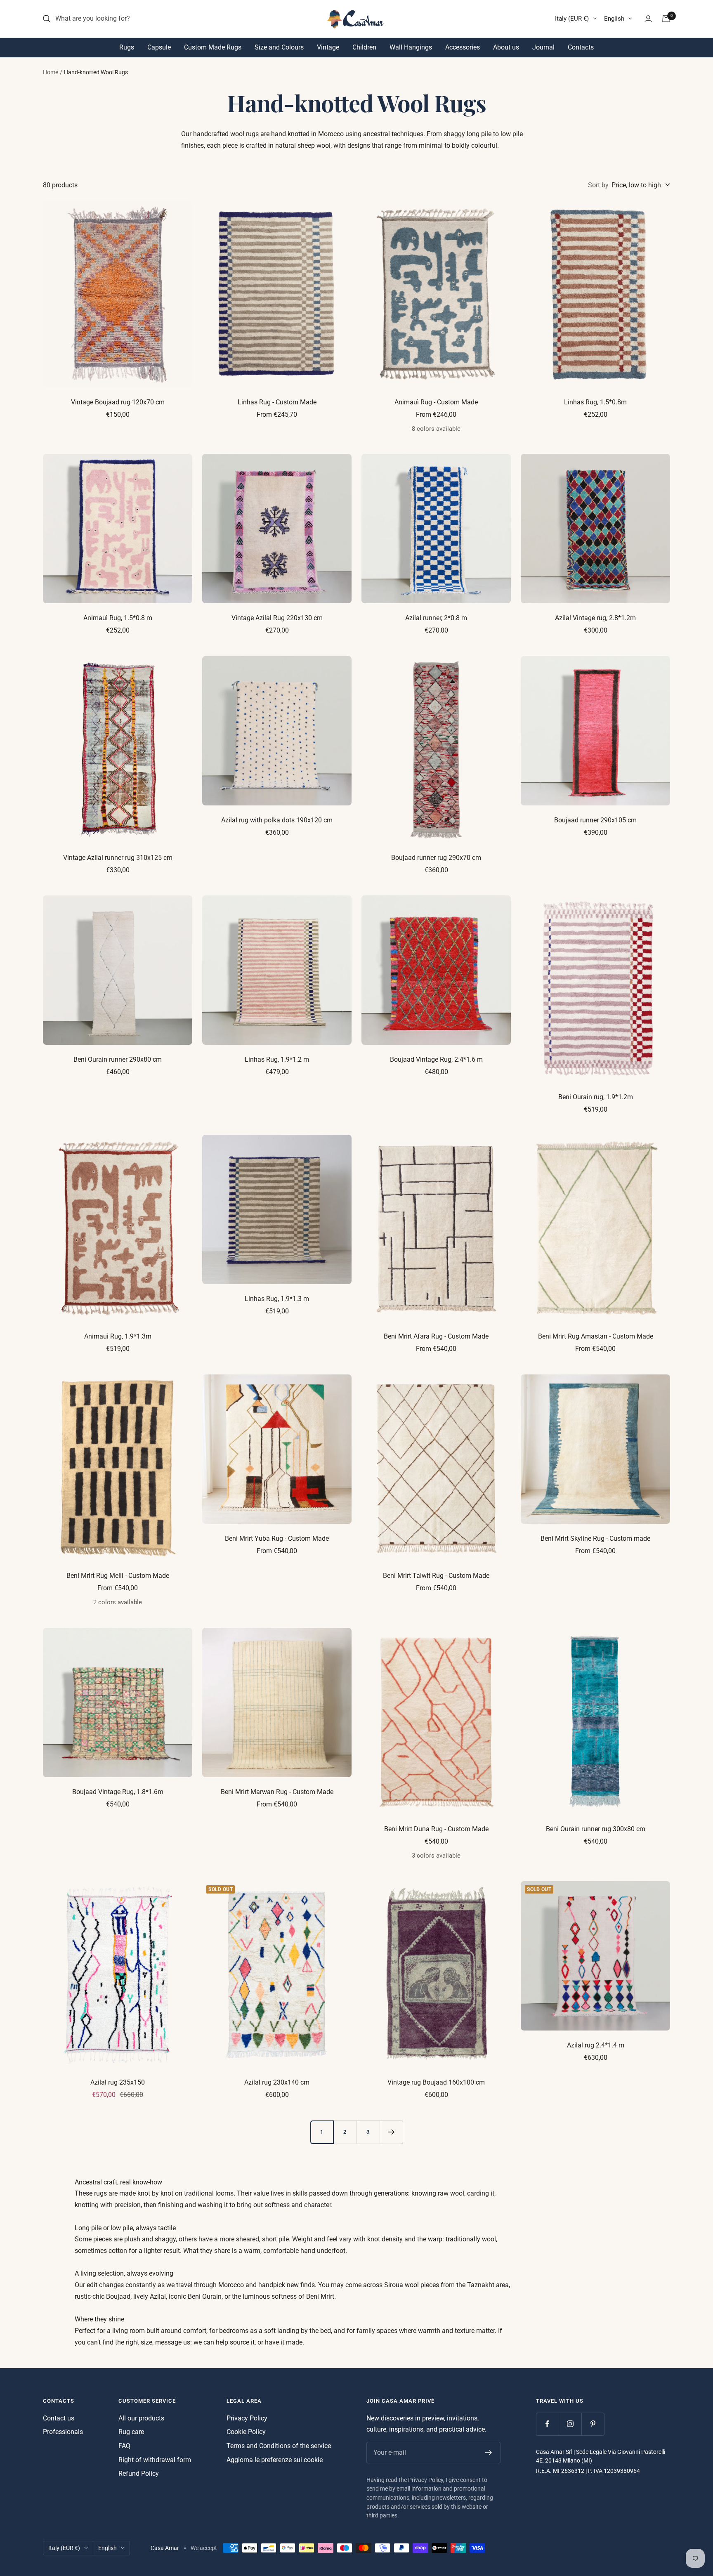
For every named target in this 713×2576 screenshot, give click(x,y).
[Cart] (666, 19)
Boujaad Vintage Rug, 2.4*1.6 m (436, 1059)
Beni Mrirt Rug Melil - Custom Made (118, 1576)
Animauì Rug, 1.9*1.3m (118, 1336)
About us (506, 47)
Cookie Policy (246, 2432)
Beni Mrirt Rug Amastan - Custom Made (596, 1336)
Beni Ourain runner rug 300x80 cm (596, 1829)
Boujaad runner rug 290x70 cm (436, 858)
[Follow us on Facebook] (547, 2424)
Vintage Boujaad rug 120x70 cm (118, 402)
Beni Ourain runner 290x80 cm (118, 1059)
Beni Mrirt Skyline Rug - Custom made (595, 1538)
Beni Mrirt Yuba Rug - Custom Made (277, 1538)
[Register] (489, 2453)
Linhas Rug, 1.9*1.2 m (277, 1059)
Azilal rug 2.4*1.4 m (596, 2045)
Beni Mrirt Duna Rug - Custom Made (436, 1829)
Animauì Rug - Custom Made (436, 402)
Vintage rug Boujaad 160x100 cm (436, 2082)
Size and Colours (279, 47)
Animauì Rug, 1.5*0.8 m (118, 618)
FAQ (124, 2446)
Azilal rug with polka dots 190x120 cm (277, 820)
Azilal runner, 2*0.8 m (436, 618)
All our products (141, 2418)
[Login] (648, 19)
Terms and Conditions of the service (279, 2446)
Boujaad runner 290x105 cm (595, 820)
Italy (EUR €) (572, 19)
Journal (543, 47)
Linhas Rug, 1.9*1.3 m (277, 1299)
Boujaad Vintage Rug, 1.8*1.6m (118, 1792)
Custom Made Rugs (213, 47)
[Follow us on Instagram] (570, 2424)
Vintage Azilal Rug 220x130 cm (277, 618)
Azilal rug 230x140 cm (277, 2082)
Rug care (131, 2432)
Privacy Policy (247, 2418)
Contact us (59, 2418)
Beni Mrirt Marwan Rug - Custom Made (277, 1792)
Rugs (127, 47)
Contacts (581, 47)
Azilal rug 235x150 (118, 2082)
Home (51, 72)
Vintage (328, 47)
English (614, 19)
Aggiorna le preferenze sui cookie (275, 2460)
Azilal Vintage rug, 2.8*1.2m (595, 618)
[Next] (391, 2132)
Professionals (63, 2432)
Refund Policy (139, 2473)
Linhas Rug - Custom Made (277, 402)
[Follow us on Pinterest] (593, 2424)
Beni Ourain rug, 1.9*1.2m (596, 1097)
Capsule (159, 47)
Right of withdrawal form (155, 2460)
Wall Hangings (411, 47)
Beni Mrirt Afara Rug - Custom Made (436, 1336)
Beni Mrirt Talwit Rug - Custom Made (436, 1576)
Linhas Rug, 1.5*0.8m (595, 402)
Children (364, 47)
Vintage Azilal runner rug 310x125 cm (118, 858)
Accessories (463, 47)
